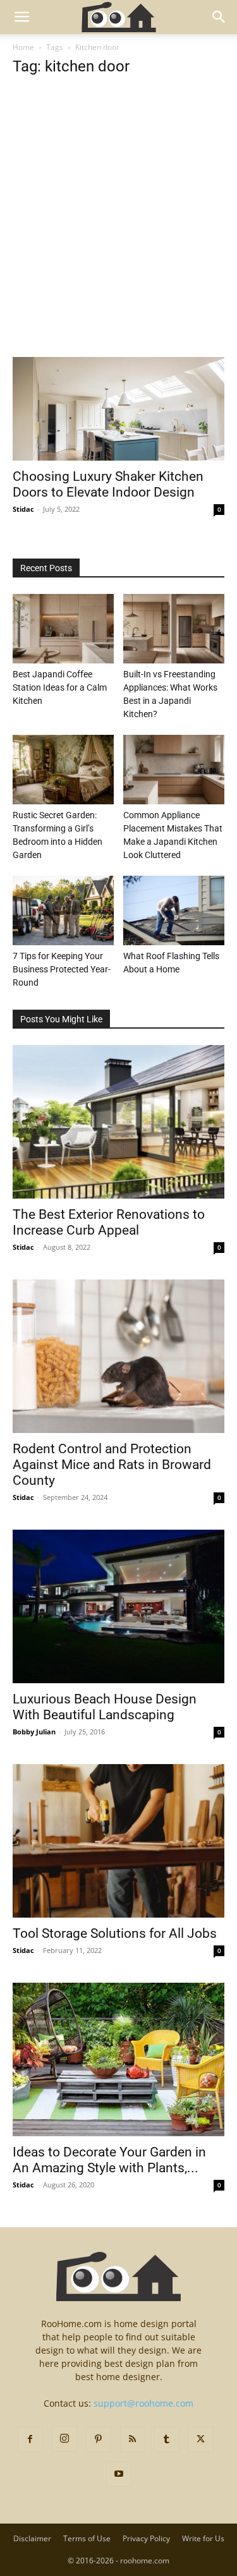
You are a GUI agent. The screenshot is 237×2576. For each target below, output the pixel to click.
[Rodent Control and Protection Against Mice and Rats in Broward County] (118, 1356)
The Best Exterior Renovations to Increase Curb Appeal (109, 1222)
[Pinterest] (99, 2440)
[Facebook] (30, 2440)
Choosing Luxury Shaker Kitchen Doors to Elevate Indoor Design (108, 484)
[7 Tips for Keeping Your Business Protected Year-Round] (63, 910)
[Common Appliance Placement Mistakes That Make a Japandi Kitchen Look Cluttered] (174, 770)
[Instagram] (64, 2439)
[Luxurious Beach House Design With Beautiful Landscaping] (118, 1606)
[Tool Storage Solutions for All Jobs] (118, 1841)
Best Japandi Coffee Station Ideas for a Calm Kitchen (60, 687)
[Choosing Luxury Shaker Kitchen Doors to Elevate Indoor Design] (118, 409)
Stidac (23, 509)
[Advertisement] (118, 233)
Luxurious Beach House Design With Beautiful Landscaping (105, 1707)
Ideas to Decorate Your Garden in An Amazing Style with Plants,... (109, 2160)
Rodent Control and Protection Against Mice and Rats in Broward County (112, 1465)
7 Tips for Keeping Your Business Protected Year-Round (62, 969)
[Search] (219, 17)
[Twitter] (201, 2440)
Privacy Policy (146, 2538)
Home (23, 47)
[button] (21, 17)
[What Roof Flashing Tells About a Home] (174, 910)
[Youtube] (119, 2474)
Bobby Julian (34, 1732)
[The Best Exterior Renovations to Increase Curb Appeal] (118, 1122)
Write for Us (203, 2538)
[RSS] (133, 2440)
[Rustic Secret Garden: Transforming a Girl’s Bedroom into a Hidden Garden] (63, 770)
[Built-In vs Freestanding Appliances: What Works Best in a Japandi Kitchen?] (174, 629)
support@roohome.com (143, 2403)
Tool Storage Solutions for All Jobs (115, 1933)
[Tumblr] (167, 2440)
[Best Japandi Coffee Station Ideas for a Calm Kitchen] (63, 629)
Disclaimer (32, 2538)
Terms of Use (87, 2538)
